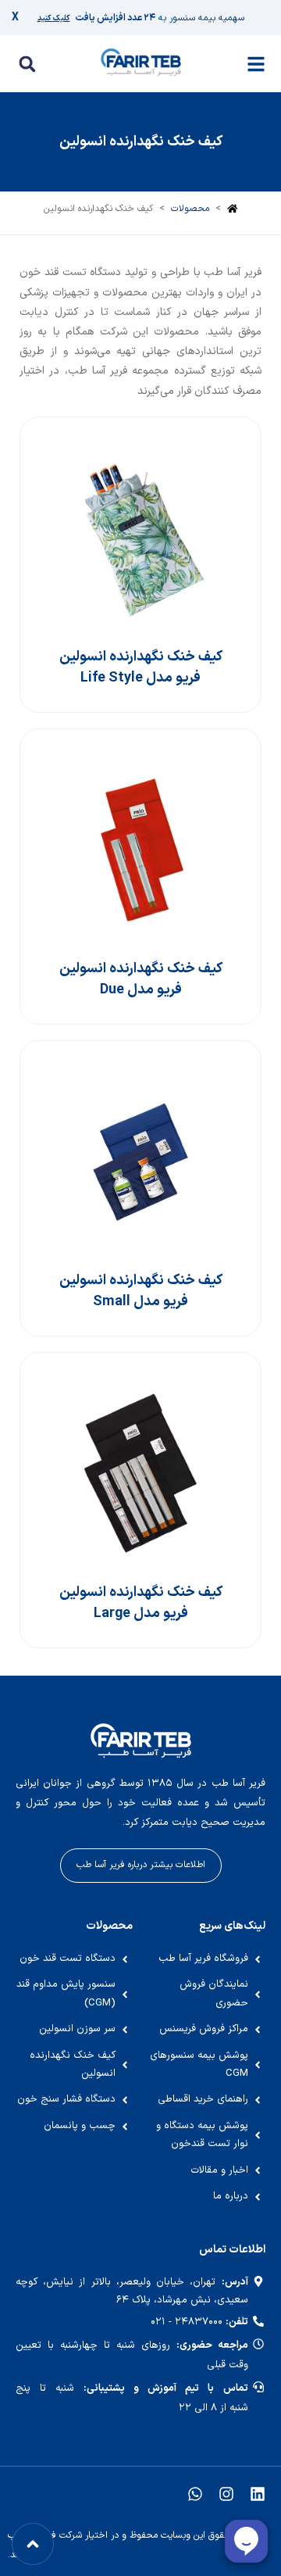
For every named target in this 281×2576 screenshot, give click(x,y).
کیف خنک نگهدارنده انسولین (141, 142)
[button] (27, 64)
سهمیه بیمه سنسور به (141, 18)
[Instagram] (226, 2494)
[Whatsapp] (195, 2494)
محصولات (190, 209)
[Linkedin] (258, 2494)
